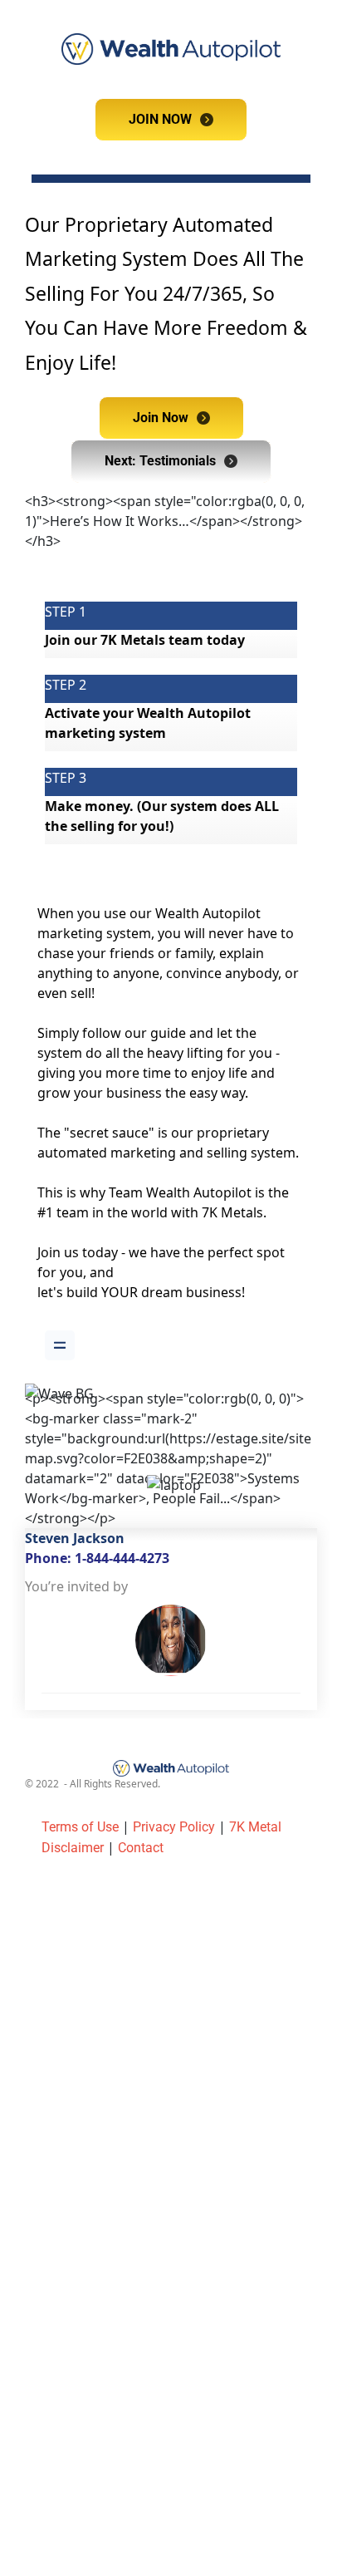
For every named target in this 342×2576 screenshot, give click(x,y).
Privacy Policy (174, 1827)
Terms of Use (80, 1827)
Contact (141, 1848)
